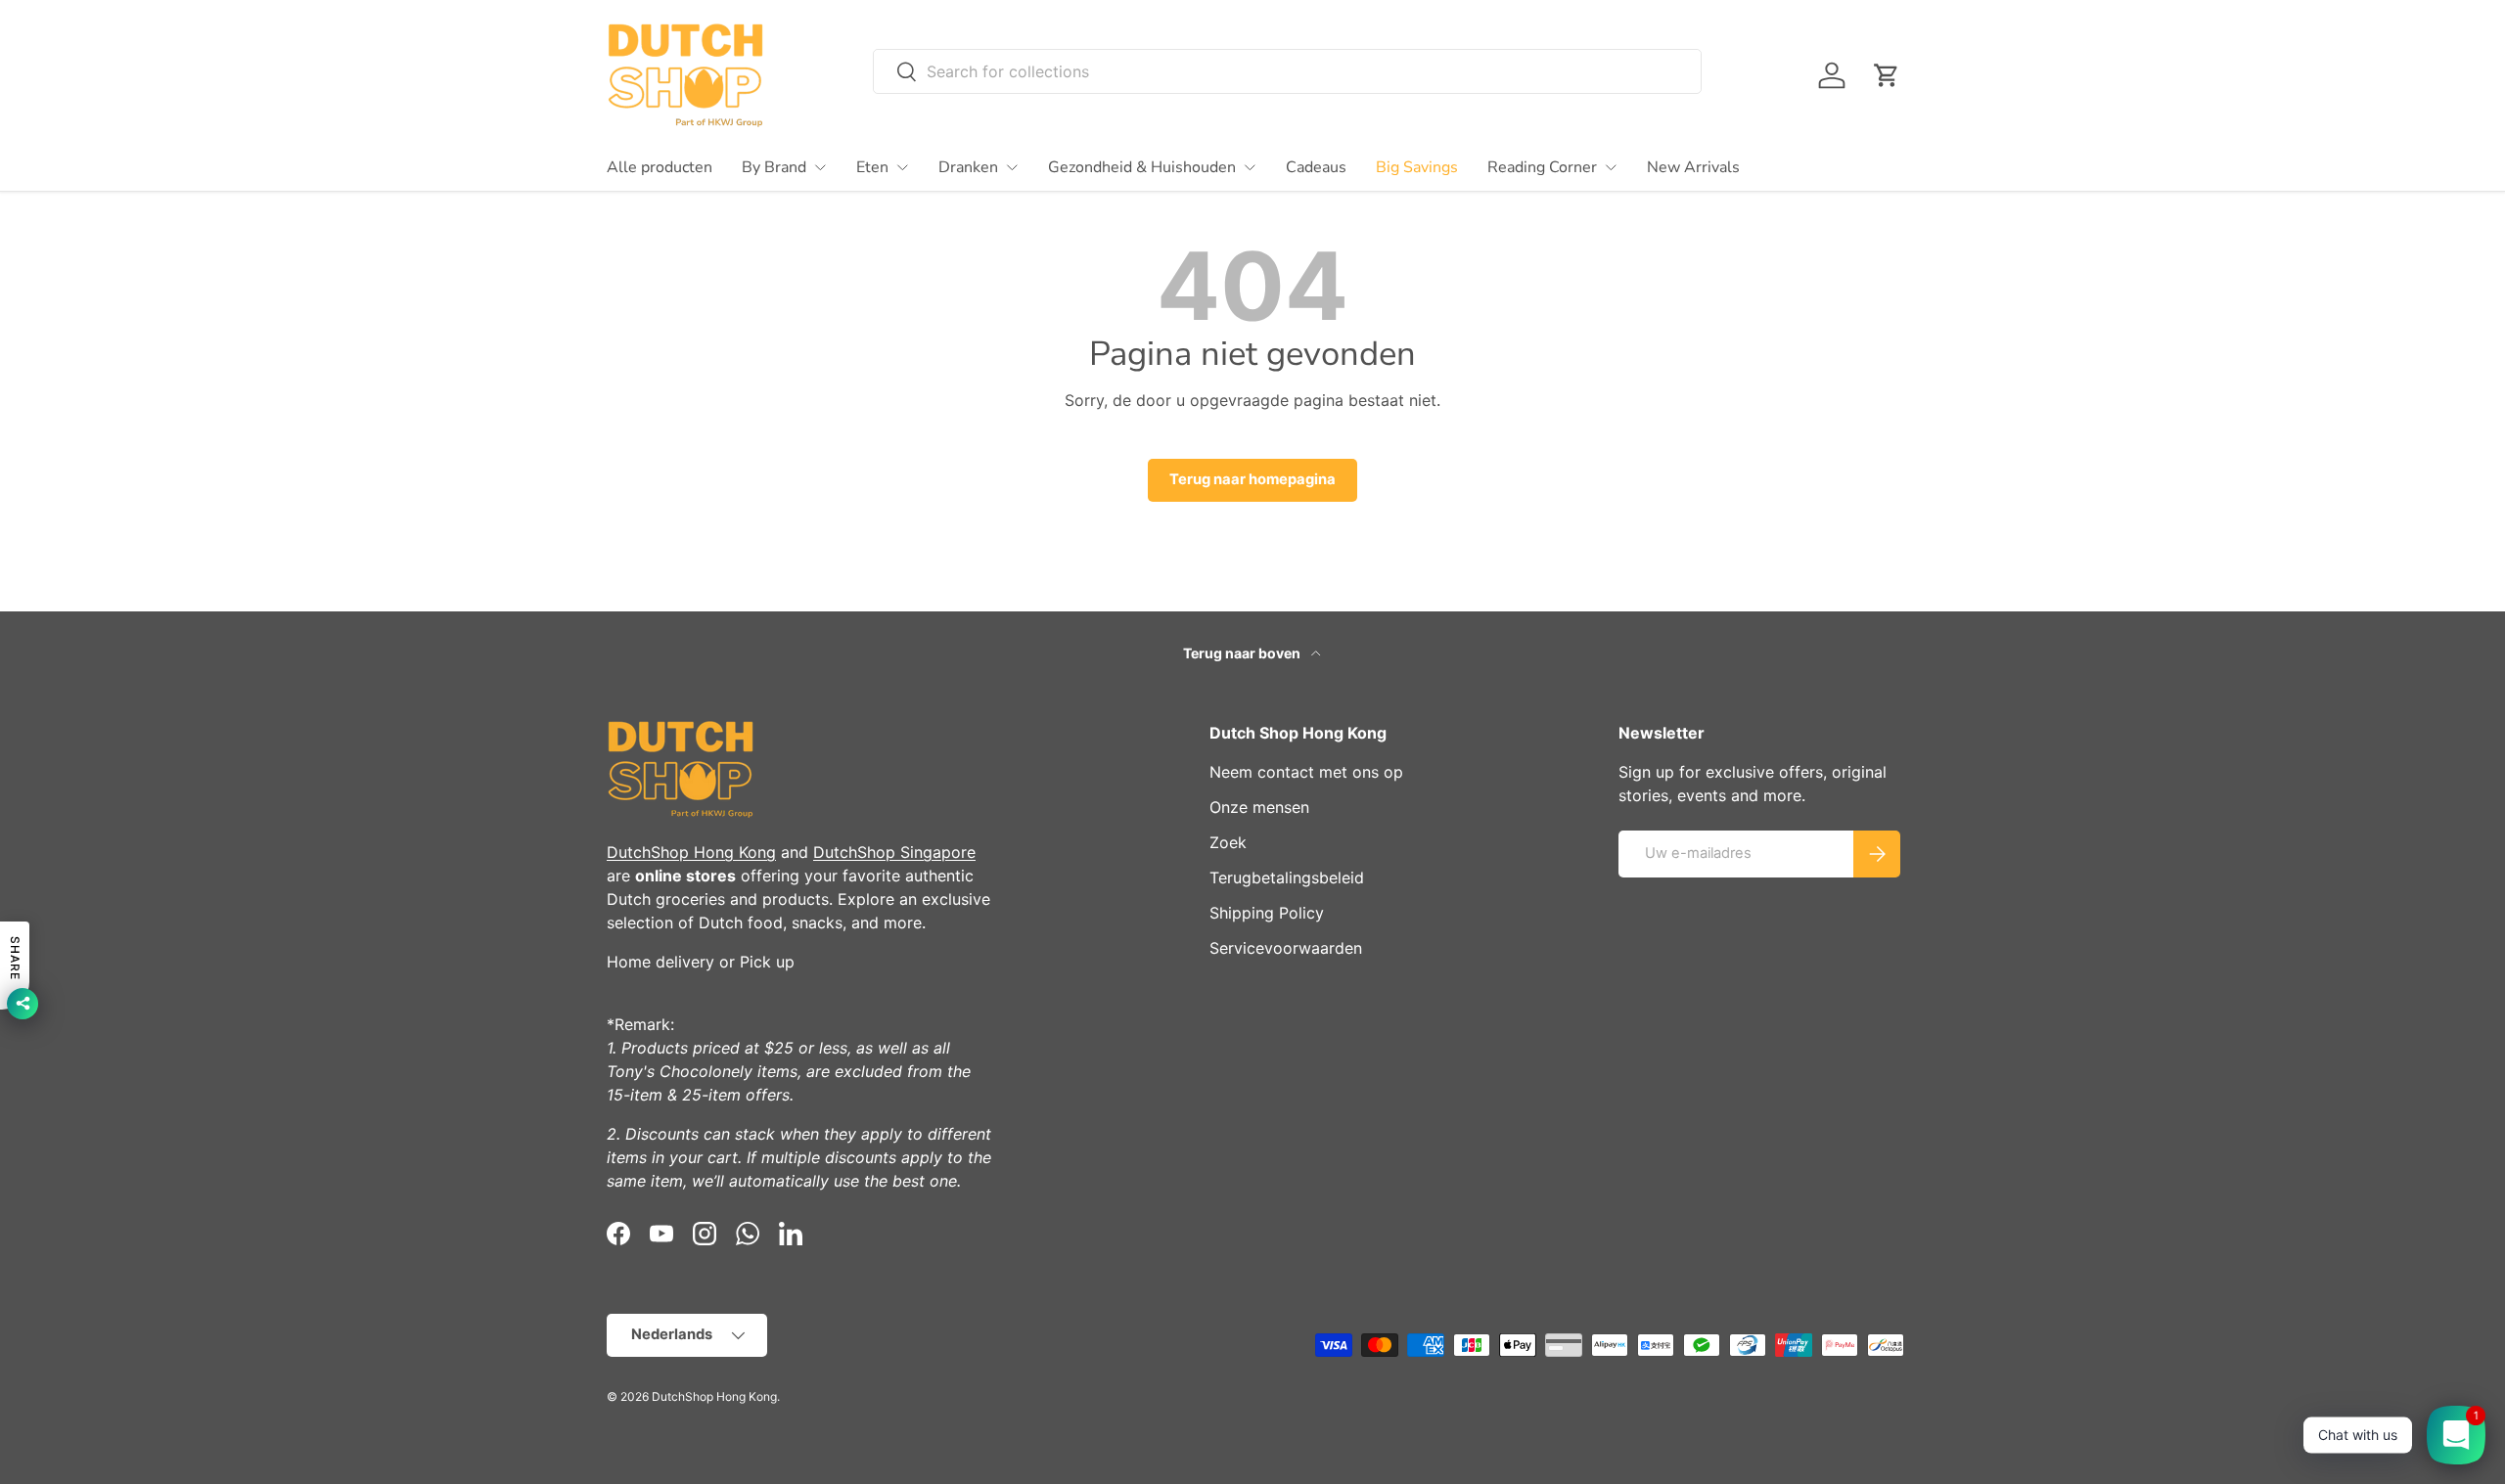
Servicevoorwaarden (1286, 948)
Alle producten (660, 167)
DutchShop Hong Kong (691, 852)
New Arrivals (1693, 167)
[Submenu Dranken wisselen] (1012, 167)
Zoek (1228, 842)
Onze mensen (1259, 807)
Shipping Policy (1267, 913)
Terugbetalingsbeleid (1287, 877)
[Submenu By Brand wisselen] (820, 167)
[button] (1887, 75)
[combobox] (1287, 71)
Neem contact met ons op (1306, 772)
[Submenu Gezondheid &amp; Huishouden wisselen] (1250, 167)
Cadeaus (1316, 167)
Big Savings (1417, 167)
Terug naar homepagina (1252, 479)
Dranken (968, 167)
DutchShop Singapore (894, 852)
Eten (872, 167)
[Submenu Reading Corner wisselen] (1611, 167)
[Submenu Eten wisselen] (902, 167)
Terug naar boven (1243, 653)
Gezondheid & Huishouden (1142, 167)
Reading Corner (1542, 167)
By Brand (774, 167)
